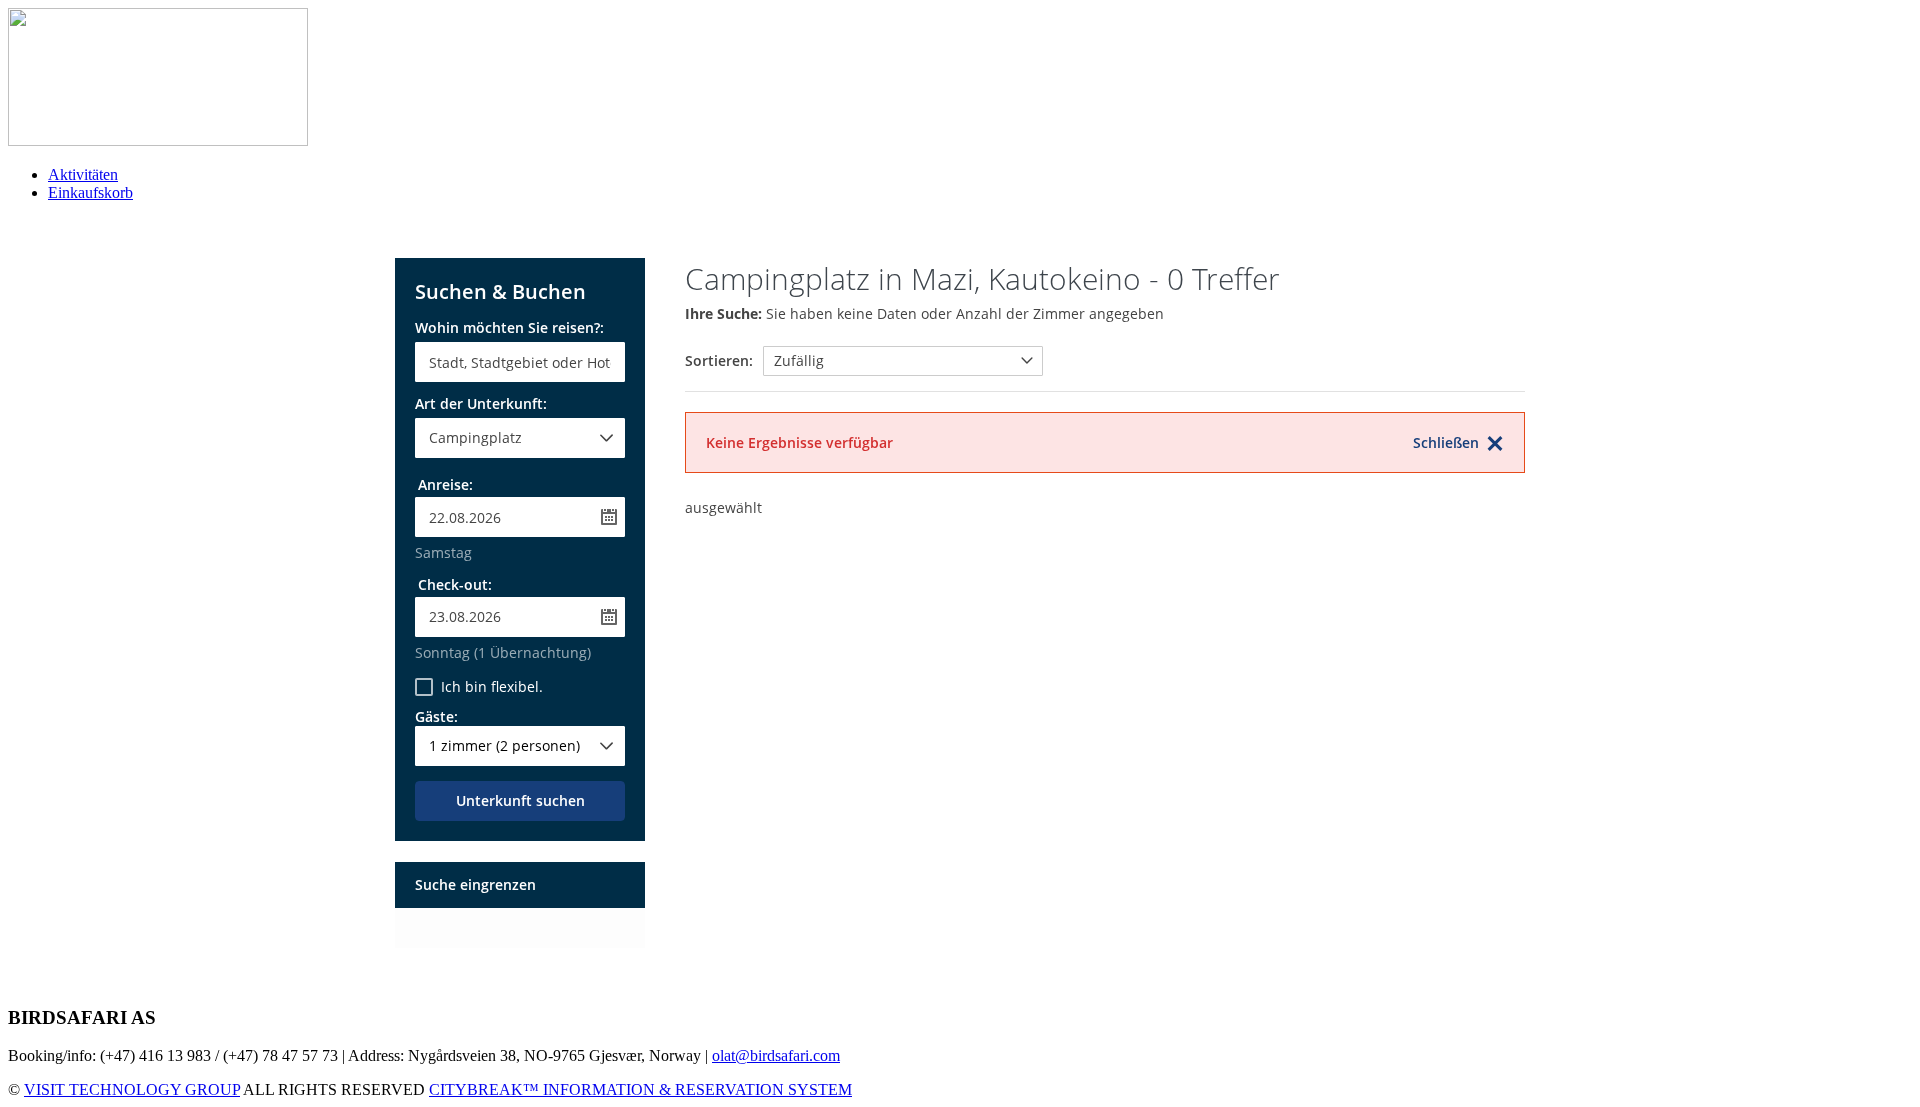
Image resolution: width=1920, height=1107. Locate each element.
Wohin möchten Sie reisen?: (509, 329)
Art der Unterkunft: (481, 405)
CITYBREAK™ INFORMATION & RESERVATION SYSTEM (640, 1089)
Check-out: (455, 584)
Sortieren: (719, 360)
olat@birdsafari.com (776, 1055)
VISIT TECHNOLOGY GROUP (132, 1089)
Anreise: (445, 484)
